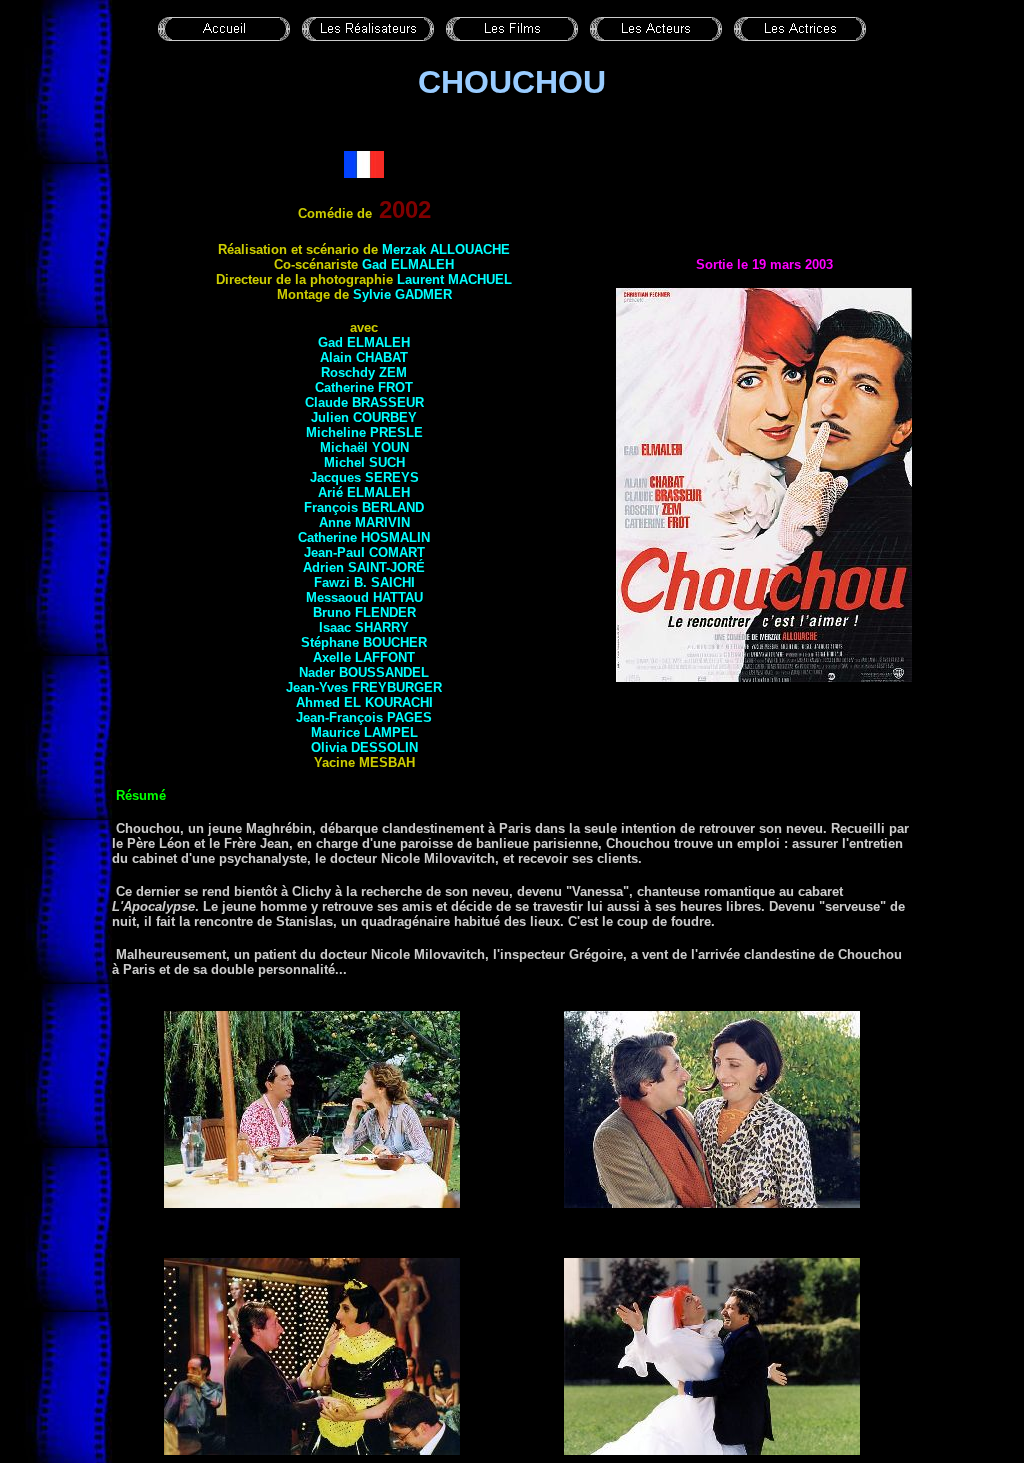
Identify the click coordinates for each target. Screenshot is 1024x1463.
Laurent (454, 279)
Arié (364, 492)
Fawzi (364, 582)
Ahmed (364, 702)
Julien (364, 417)
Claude (364, 402)
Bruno (364, 612)
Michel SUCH (364, 462)
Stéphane (364, 642)
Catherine (364, 387)
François (364, 507)
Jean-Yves (364, 687)
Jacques (364, 477)
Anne (364, 522)
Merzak (446, 249)
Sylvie (402, 294)
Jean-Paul (364, 552)
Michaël (364, 447)
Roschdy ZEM (364, 372)
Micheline (364, 432)
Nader (364, 672)
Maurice (364, 732)
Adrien (364, 567)
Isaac (364, 627)
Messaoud (364, 597)
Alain (364, 357)
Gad (408, 264)
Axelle (364, 657)
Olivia (364, 747)
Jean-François (364, 717)
